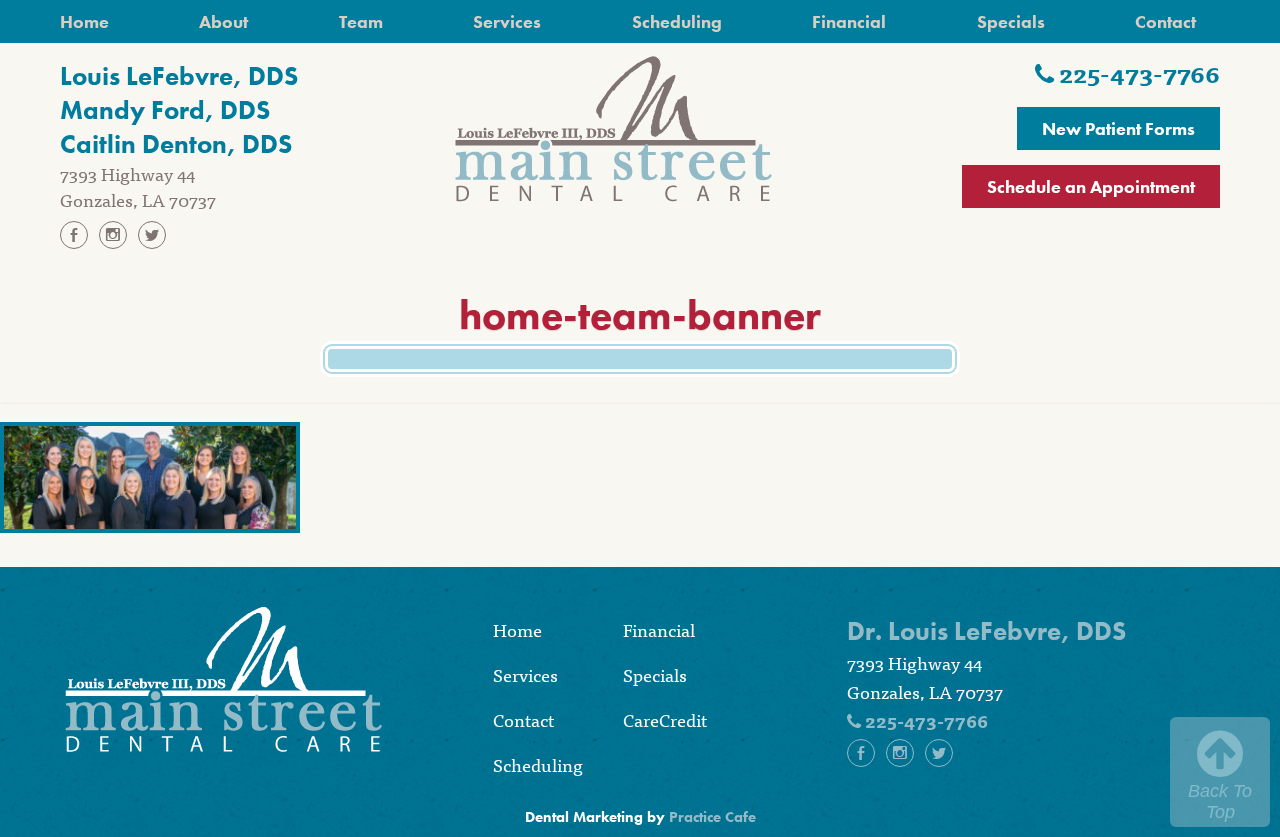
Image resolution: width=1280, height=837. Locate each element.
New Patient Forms (1118, 128)
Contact (1165, 21)
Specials (1011, 21)
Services (507, 21)
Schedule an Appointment (1091, 186)
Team (361, 21)
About (223, 21)
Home (84, 21)
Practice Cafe (712, 817)
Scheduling (677, 21)
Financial (849, 21)
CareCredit (665, 719)
